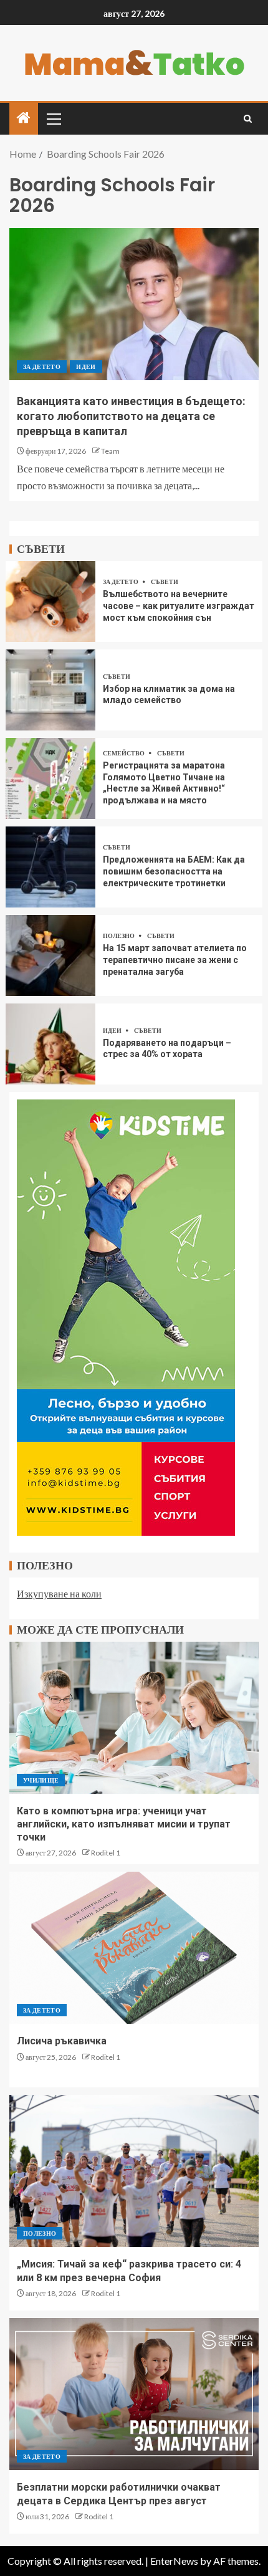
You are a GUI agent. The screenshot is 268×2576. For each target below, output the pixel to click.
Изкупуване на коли (59, 1593)
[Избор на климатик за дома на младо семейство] (50, 690)
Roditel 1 (106, 1853)
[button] (53, 118)
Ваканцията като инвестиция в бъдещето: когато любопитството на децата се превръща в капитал (131, 416)
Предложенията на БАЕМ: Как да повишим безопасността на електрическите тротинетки (174, 871)
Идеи (86, 366)
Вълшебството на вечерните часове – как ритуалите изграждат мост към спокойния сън (179, 606)
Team (110, 451)
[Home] (24, 118)
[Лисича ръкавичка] (134, 1948)
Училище (41, 1780)
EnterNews (174, 2561)
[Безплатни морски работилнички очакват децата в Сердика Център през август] (134, 2394)
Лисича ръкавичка (62, 2041)
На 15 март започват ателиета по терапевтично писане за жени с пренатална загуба (175, 960)
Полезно (119, 936)
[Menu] (53, 118)
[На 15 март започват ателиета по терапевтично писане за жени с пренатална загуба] (50, 955)
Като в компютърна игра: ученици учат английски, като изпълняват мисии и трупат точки (124, 1824)
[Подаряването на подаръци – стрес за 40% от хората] (50, 1044)
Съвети (165, 582)
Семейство (124, 753)
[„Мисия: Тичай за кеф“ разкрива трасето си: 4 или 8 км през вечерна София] (134, 2171)
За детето (42, 366)
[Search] (248, 119)
